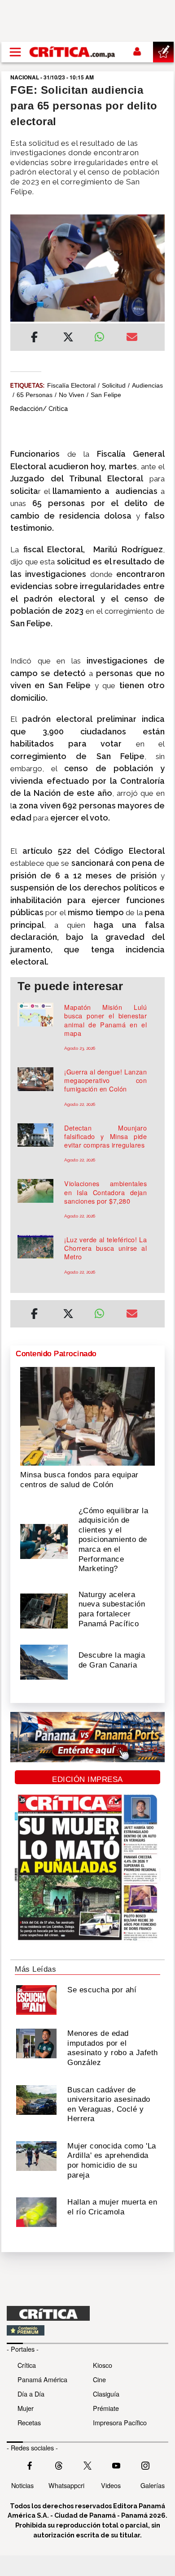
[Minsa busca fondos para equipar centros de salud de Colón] (87, 1415)
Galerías (153, 2485)
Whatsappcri (66, 2485)
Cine (99, 2379)
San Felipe (106, 395)
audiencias (147, 385)
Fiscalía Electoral (71, 385)
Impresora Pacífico (120, 2422)
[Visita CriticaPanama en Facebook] (30, 2465)
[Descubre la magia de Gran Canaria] (44, 1661)
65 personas (35, 395)
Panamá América (42, 2379)
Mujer (26, 2408)
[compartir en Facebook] (34, 338)
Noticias (22, 2485)
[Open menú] (15, 52)
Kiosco (103, 2365)
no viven (72, 395)
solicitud (114, 385)
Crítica (27, 2365)
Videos (111, 2485)
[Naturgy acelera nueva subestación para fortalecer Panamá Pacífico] (44, 1610)
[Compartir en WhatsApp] (103, 335)
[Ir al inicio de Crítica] (73, 52)
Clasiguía (106, 2394)
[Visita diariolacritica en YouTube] (116, 2465)
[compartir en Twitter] (68, 338)
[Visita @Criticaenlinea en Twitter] (59, 2465)
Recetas (29, 2422)
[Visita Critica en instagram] (145, 2465)
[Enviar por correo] (132, 338)
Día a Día (31, 2394)
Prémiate (106, 2408)
